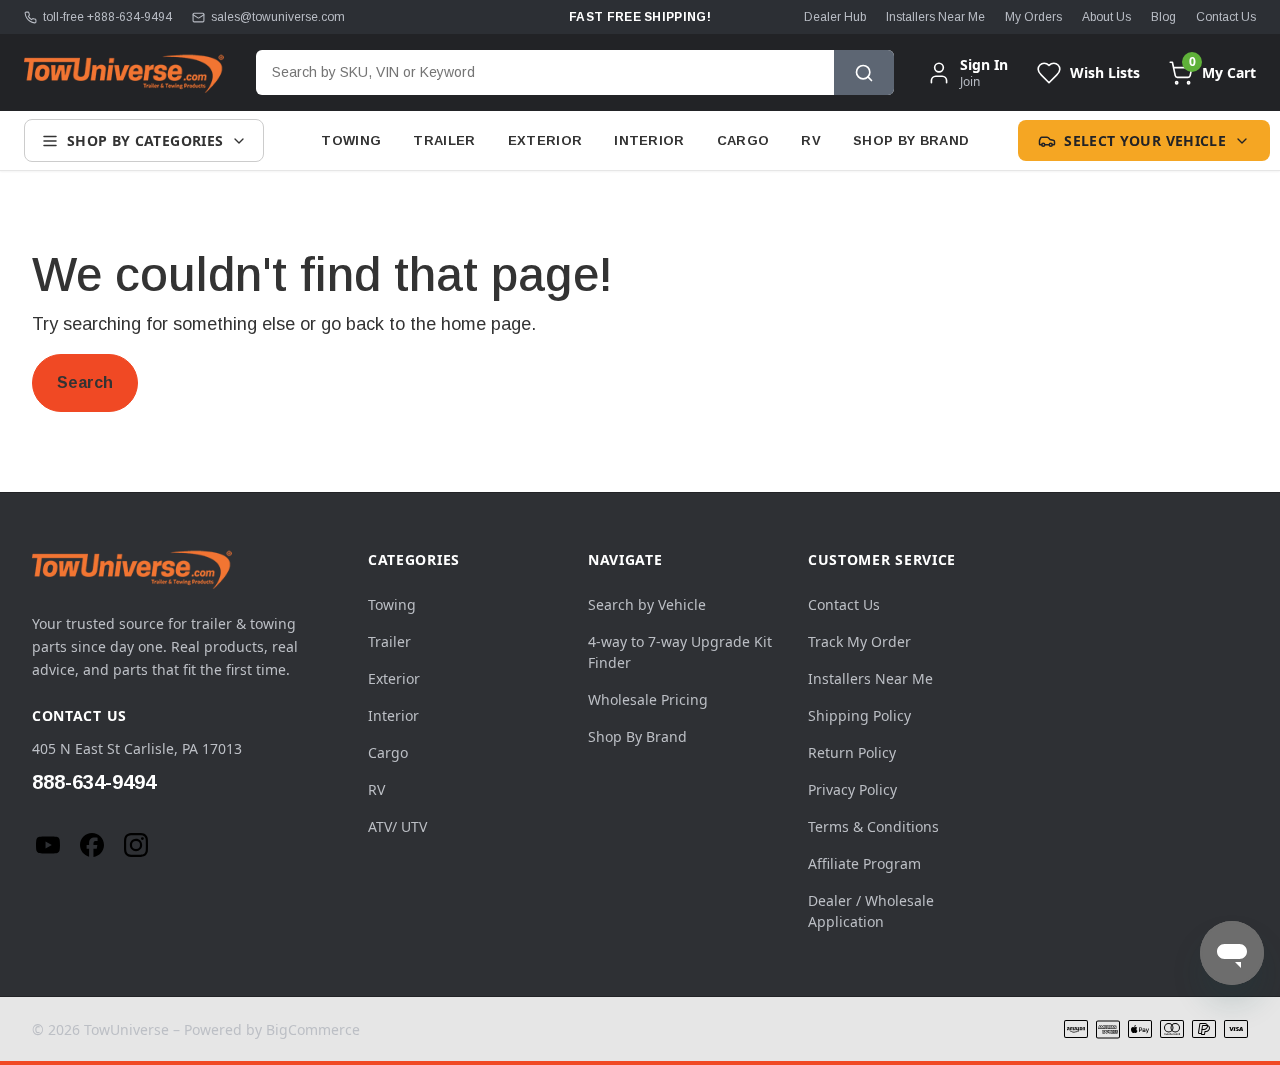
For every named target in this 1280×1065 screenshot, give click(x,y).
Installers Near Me (935, 17)
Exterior (545, 140)
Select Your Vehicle (1145, 140)
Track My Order (859, 641)
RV (811, 140)
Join (970, 81)
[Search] (864, 72)
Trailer (444, 140)
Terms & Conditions (873, 826)
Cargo (743, 140)
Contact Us (1226, 17)
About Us (1106, 17)
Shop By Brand (911, 140)
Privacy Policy (852, 789)
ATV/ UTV (397, 826)
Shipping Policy (859, 715)
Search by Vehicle (647, 604)
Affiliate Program (864, 863)
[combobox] (545, 72)
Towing (351, 140)
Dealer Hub (835, 17)
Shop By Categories (145, 140)
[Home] (124, 73)
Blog (1163, 17)
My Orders (1033, 17)
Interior (649, 140)
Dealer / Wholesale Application (871, 911)
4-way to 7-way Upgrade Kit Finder (680, 652)
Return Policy (852, 752)
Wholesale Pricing (648, 699)
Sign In (984, 65)
